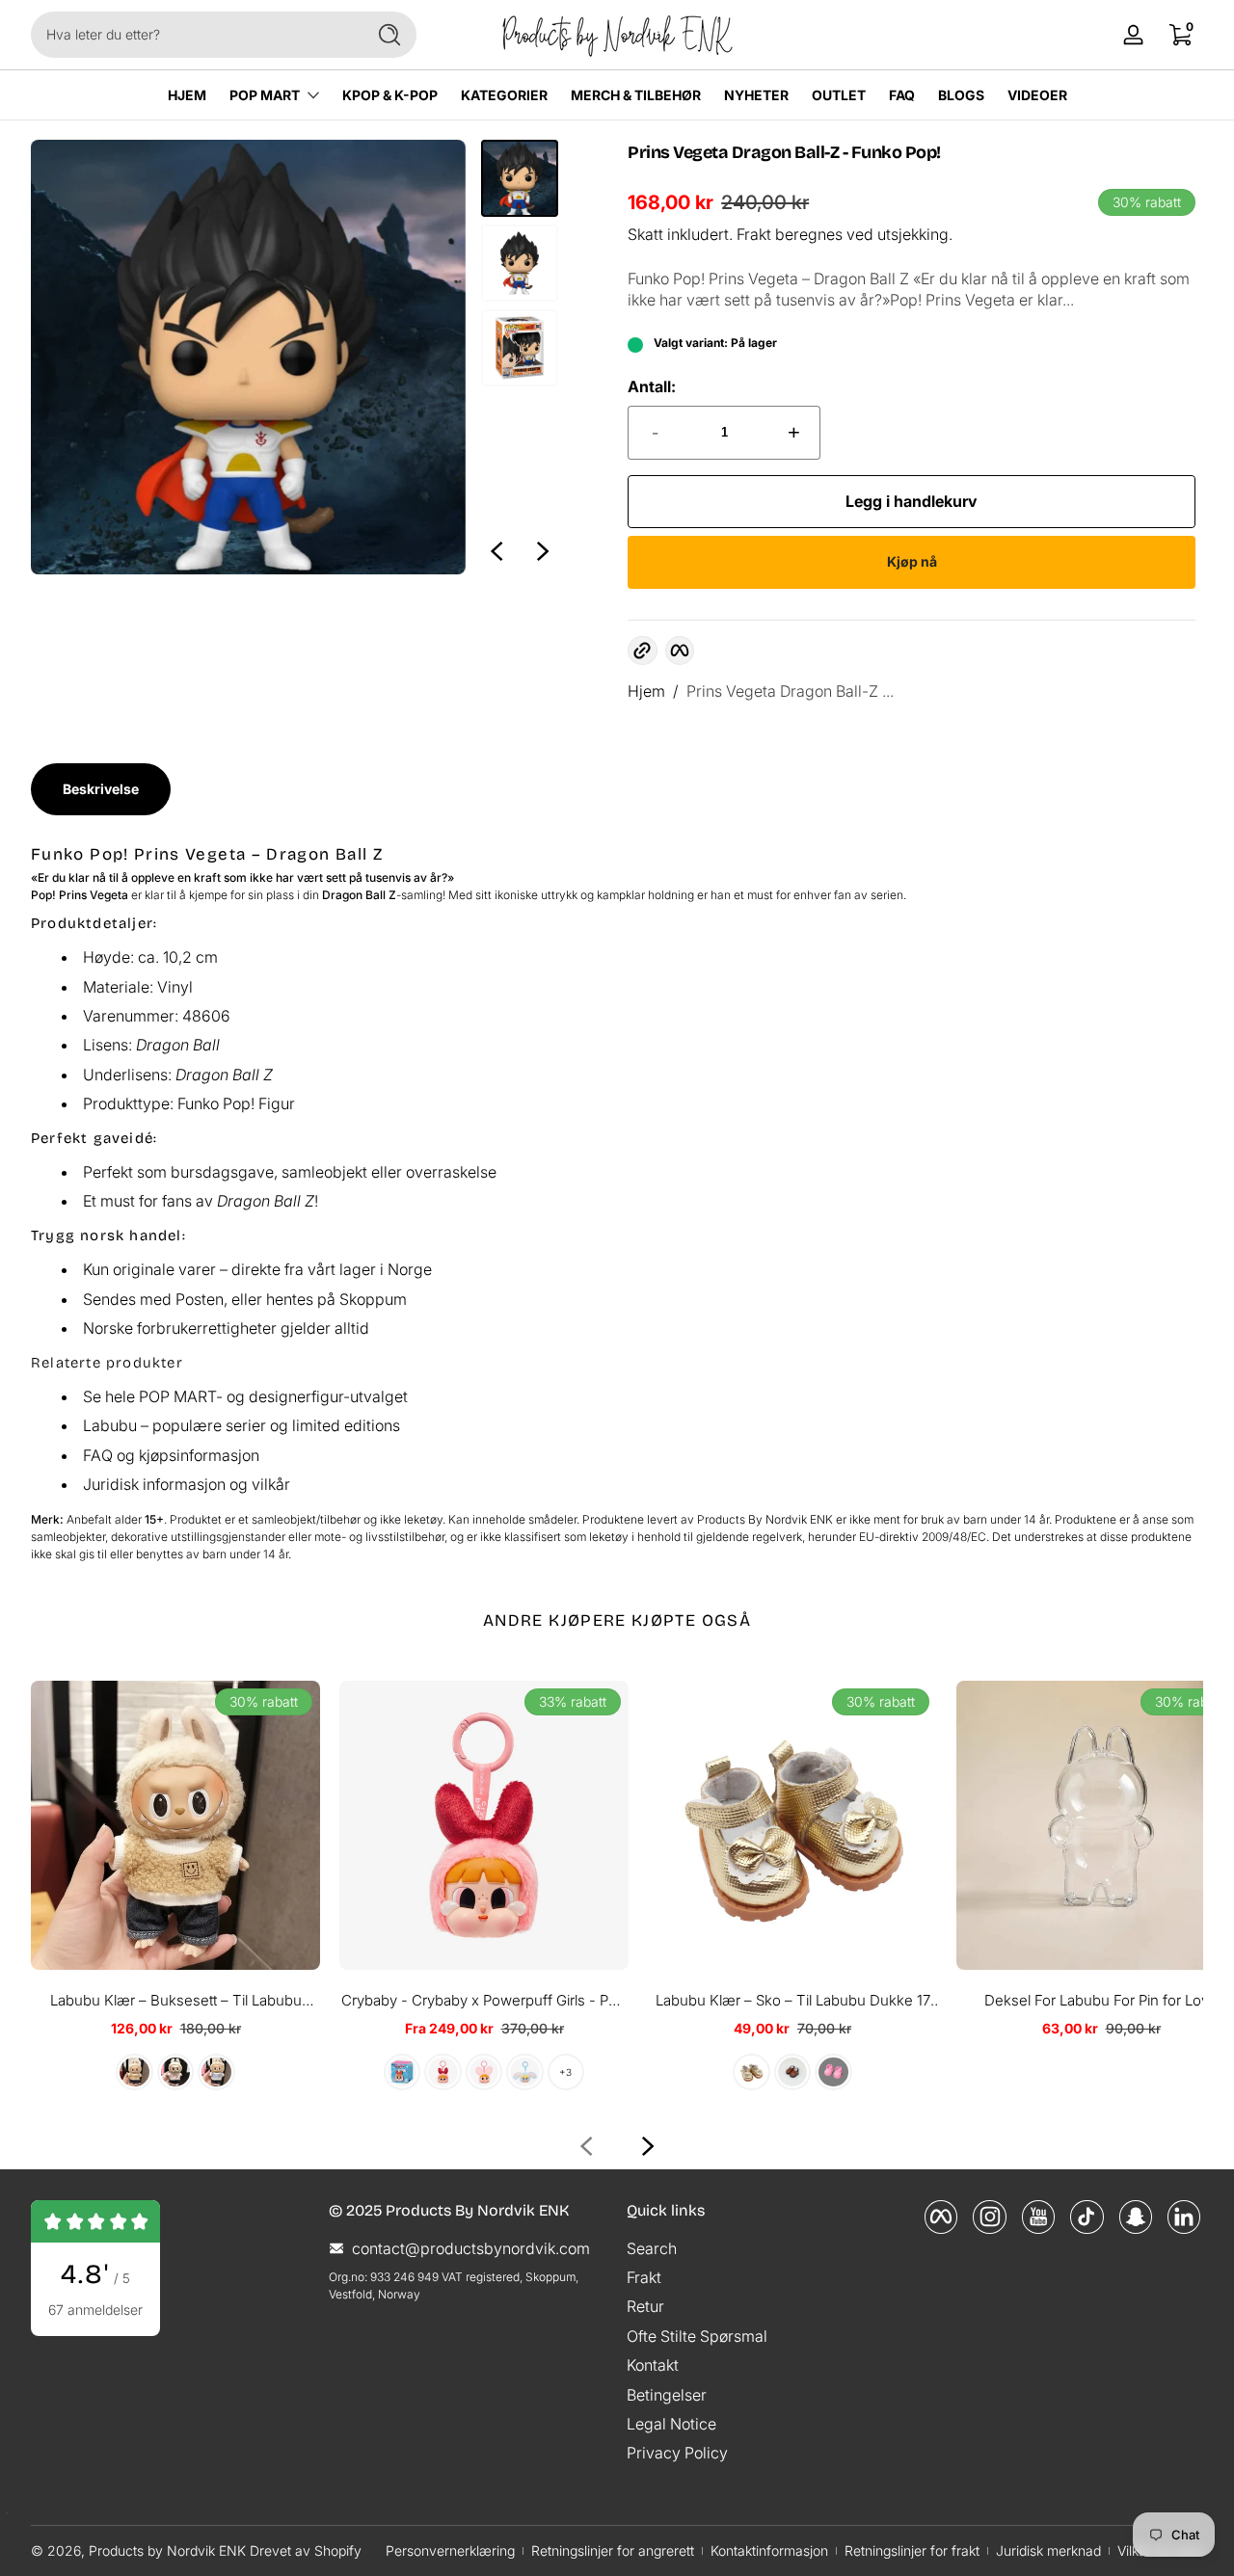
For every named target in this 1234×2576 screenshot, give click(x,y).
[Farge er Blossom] (443, 2072)
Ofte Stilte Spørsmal (697, 2336)
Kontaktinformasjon (769, 2550)
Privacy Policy (677, 2453)
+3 (565, 2072)
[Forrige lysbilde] (496, 551)
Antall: (652, 386)
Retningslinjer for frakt (912, 2550)
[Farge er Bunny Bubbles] (524, 2072)
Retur (645, 2306)
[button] (642, 651)
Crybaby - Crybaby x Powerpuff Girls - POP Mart (484, 2001)
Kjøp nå (912, 561)
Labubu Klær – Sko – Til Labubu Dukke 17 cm (793, 2001)
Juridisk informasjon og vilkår (187, 1484)
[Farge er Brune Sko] (792, 2072)
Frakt (754, 234)
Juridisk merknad (1048, 2550)
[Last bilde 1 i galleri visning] (520, 178)
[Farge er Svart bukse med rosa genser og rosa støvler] (175, 2072)
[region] (295, 357)
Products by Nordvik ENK (167, 2550)
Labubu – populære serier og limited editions (241, 1425)
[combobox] (193, 35)
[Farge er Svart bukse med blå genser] (216, 2072)
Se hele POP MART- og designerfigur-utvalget (245, 1396)
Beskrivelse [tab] (101, 789)
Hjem (646, 691)
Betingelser (667, 2394)
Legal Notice (671, 2424)
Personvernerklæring (450, 2550)
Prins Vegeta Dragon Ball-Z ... (790, 691)
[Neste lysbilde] (543, 551)
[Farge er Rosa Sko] (833, 2072)
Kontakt (653, 2365)
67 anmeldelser (95, 2310)
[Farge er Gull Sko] (751, 2072)
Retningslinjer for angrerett (613, 2550)
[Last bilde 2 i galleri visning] (520, 263)
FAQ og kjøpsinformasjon (171, 1455)
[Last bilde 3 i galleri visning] (520, 348)
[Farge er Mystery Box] (402, 2072)
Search (652, 2247)
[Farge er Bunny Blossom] (484, 2072)
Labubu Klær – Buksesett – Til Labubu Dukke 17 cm (176, 2001)
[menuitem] (766, 2247)
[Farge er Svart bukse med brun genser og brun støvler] (134, 2072)
